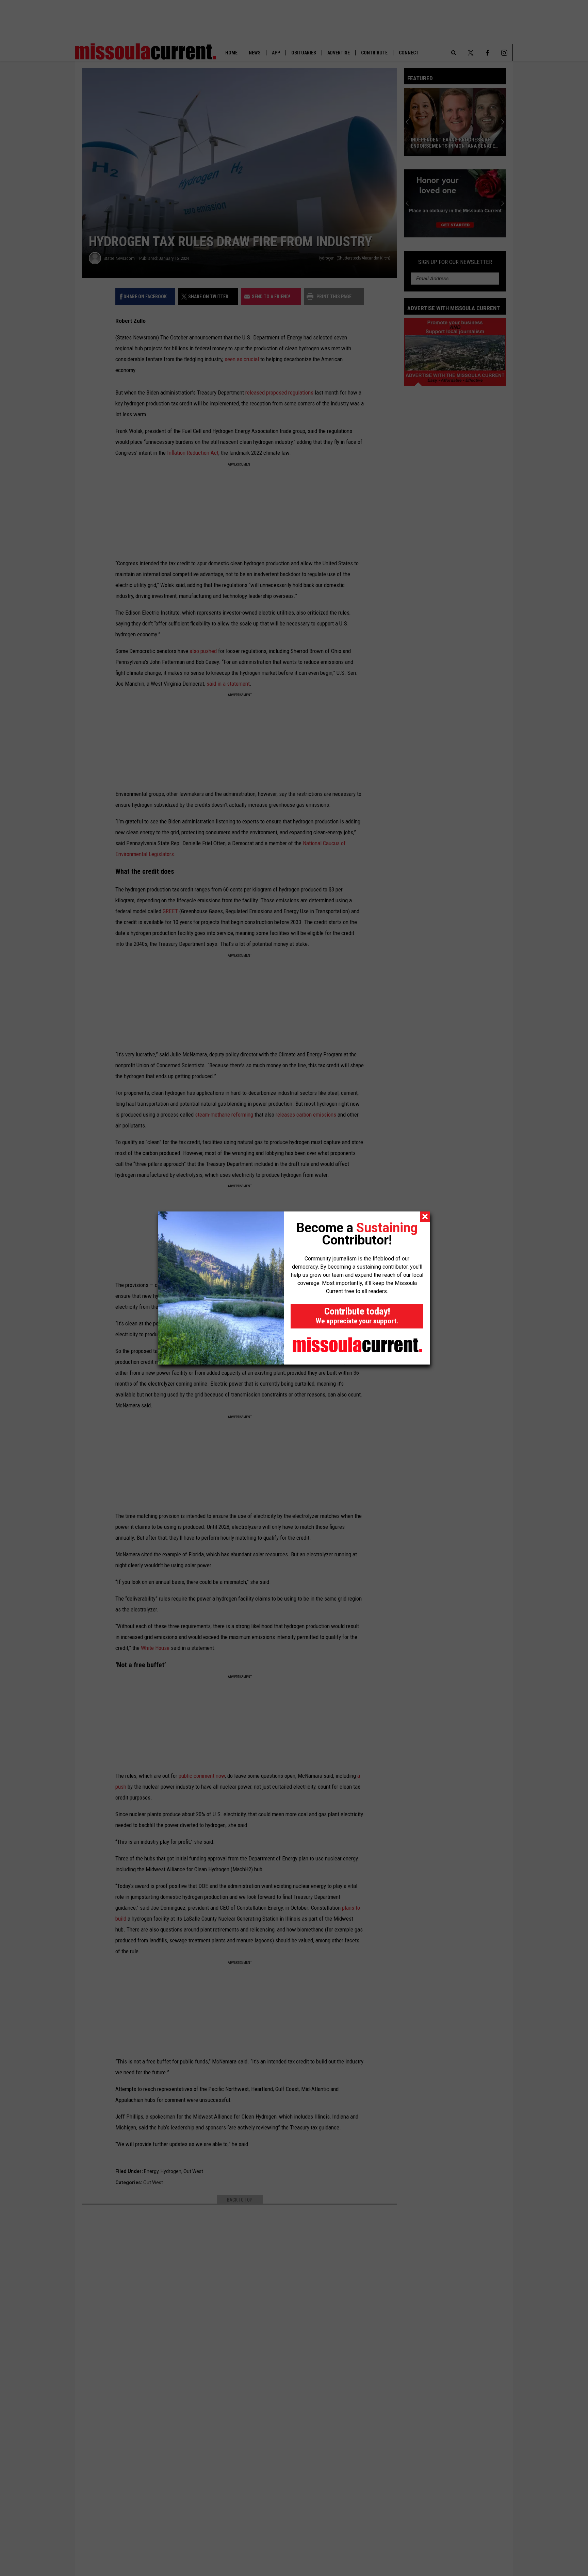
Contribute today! (357, 1315)
